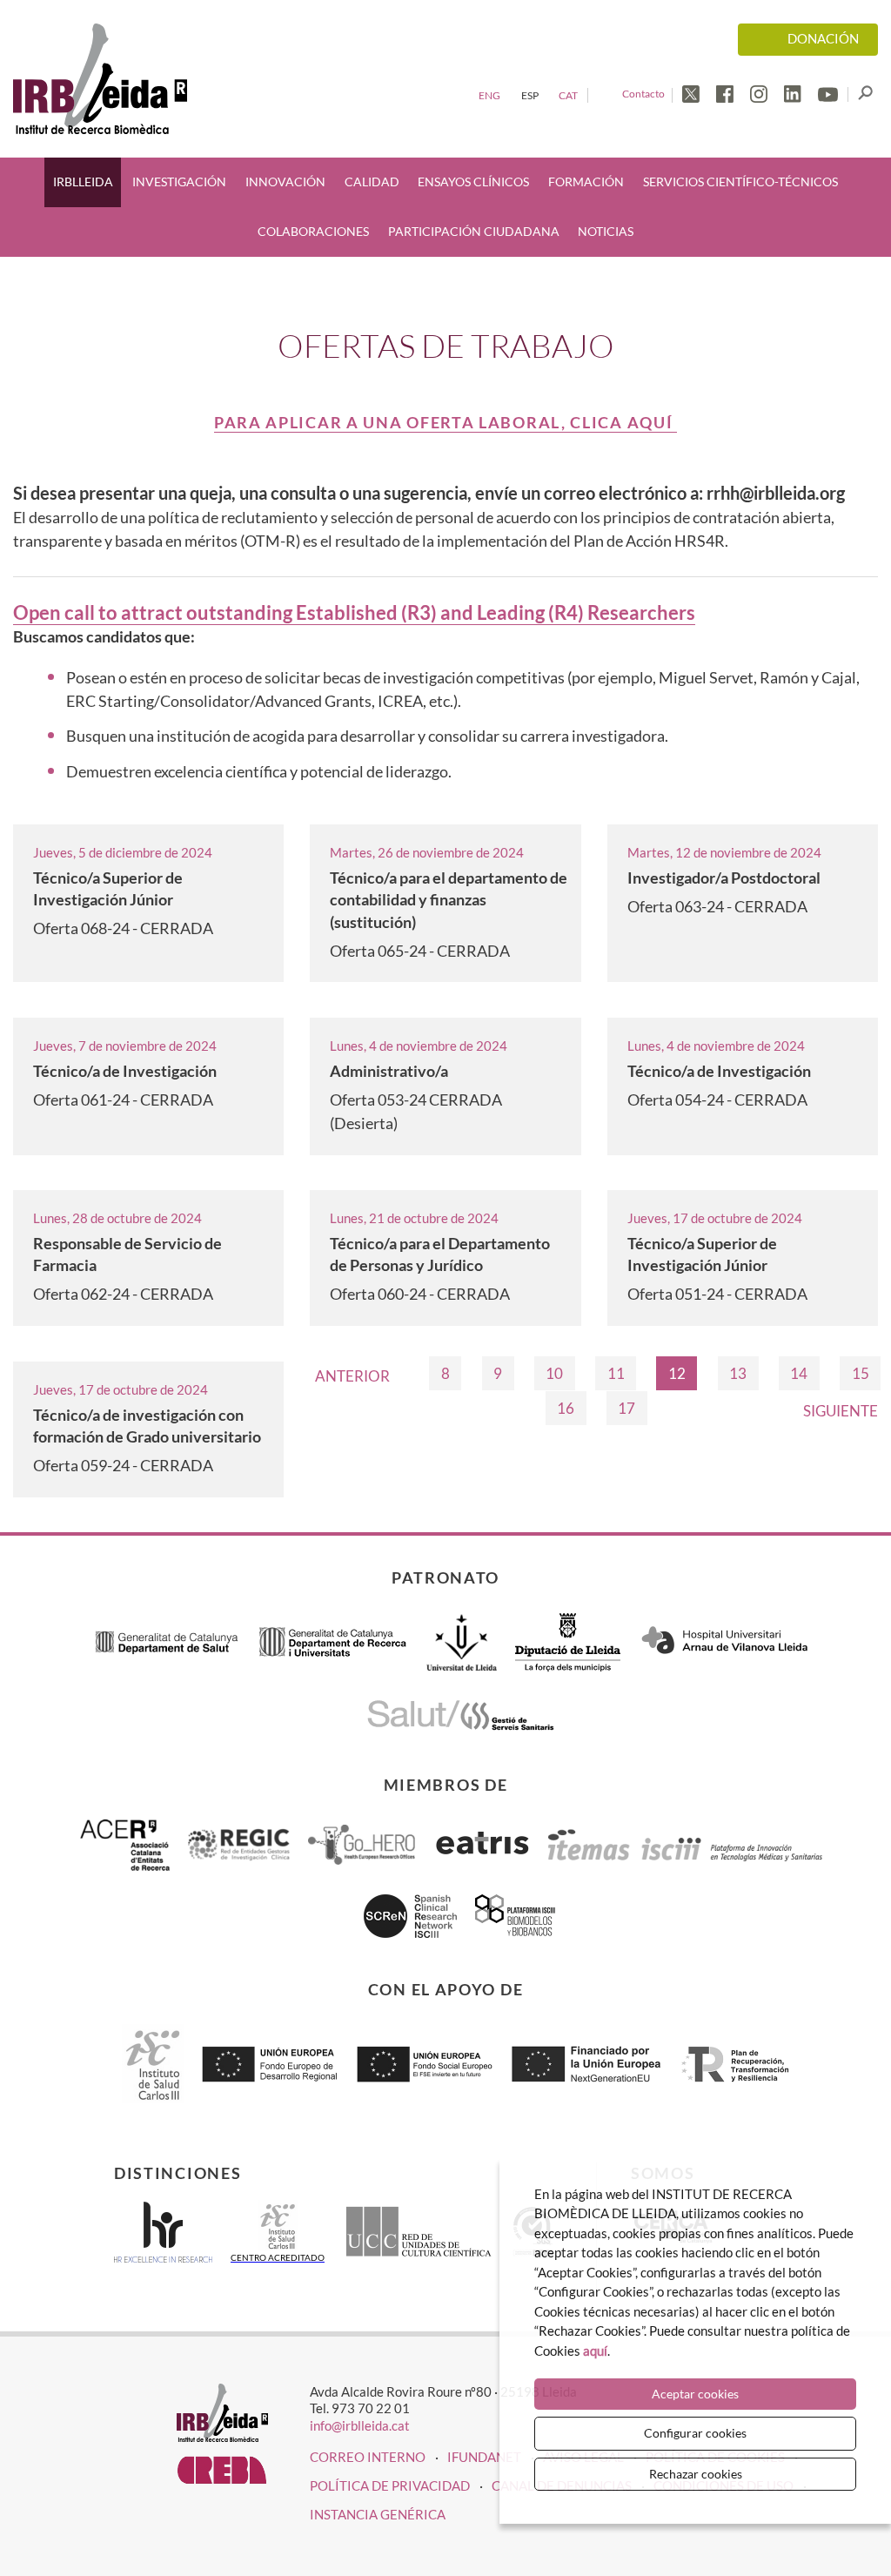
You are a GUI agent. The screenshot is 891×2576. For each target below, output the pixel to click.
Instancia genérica (378, 2514)
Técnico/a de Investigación (125, 1071)
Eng (489, 95)
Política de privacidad (390, 2485)
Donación (823, 39)
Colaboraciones (313, 232)
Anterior (352, 1376)
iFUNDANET (484, 2457)
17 (626, 1408)
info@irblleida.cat (360, 2425)
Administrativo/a (389, 1071)
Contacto (643, 94)
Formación (586, 182)
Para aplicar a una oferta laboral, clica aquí (445, 422)
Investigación (179, 182)
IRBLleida (83, 182)
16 (566, 1408)
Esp (530, 95)
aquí (595, 2351)
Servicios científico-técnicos (740, 182)
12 (677, 1373)
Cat (568, 95)
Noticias (606, 232)
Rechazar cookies (696, 2474)
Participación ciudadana (474, 232)
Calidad (372, 182)
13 (738, 1373)
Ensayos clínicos (473, 182)
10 (554, 1373)
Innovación (285, 182)
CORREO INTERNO (368, 2457)
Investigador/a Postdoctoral (724, 878)
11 (616, 1373)
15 (861, 1373)
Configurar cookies (695, 2433)
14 (799, 1373)
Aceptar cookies (695, 2394)
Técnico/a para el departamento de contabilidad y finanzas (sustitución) (449, 899)
